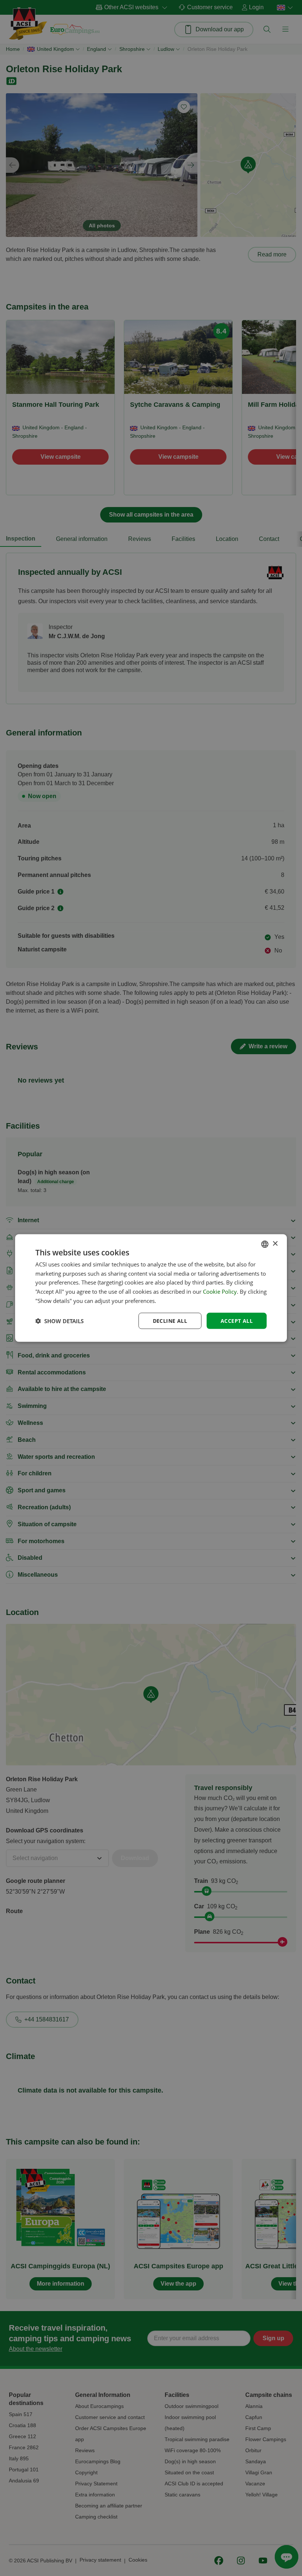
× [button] (275, 1244)
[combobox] (265, 1244)
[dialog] (151, 1288)
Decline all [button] (170, 1320)
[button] (59, 1321)
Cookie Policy (220, 1292)
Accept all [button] (237, 1320)
